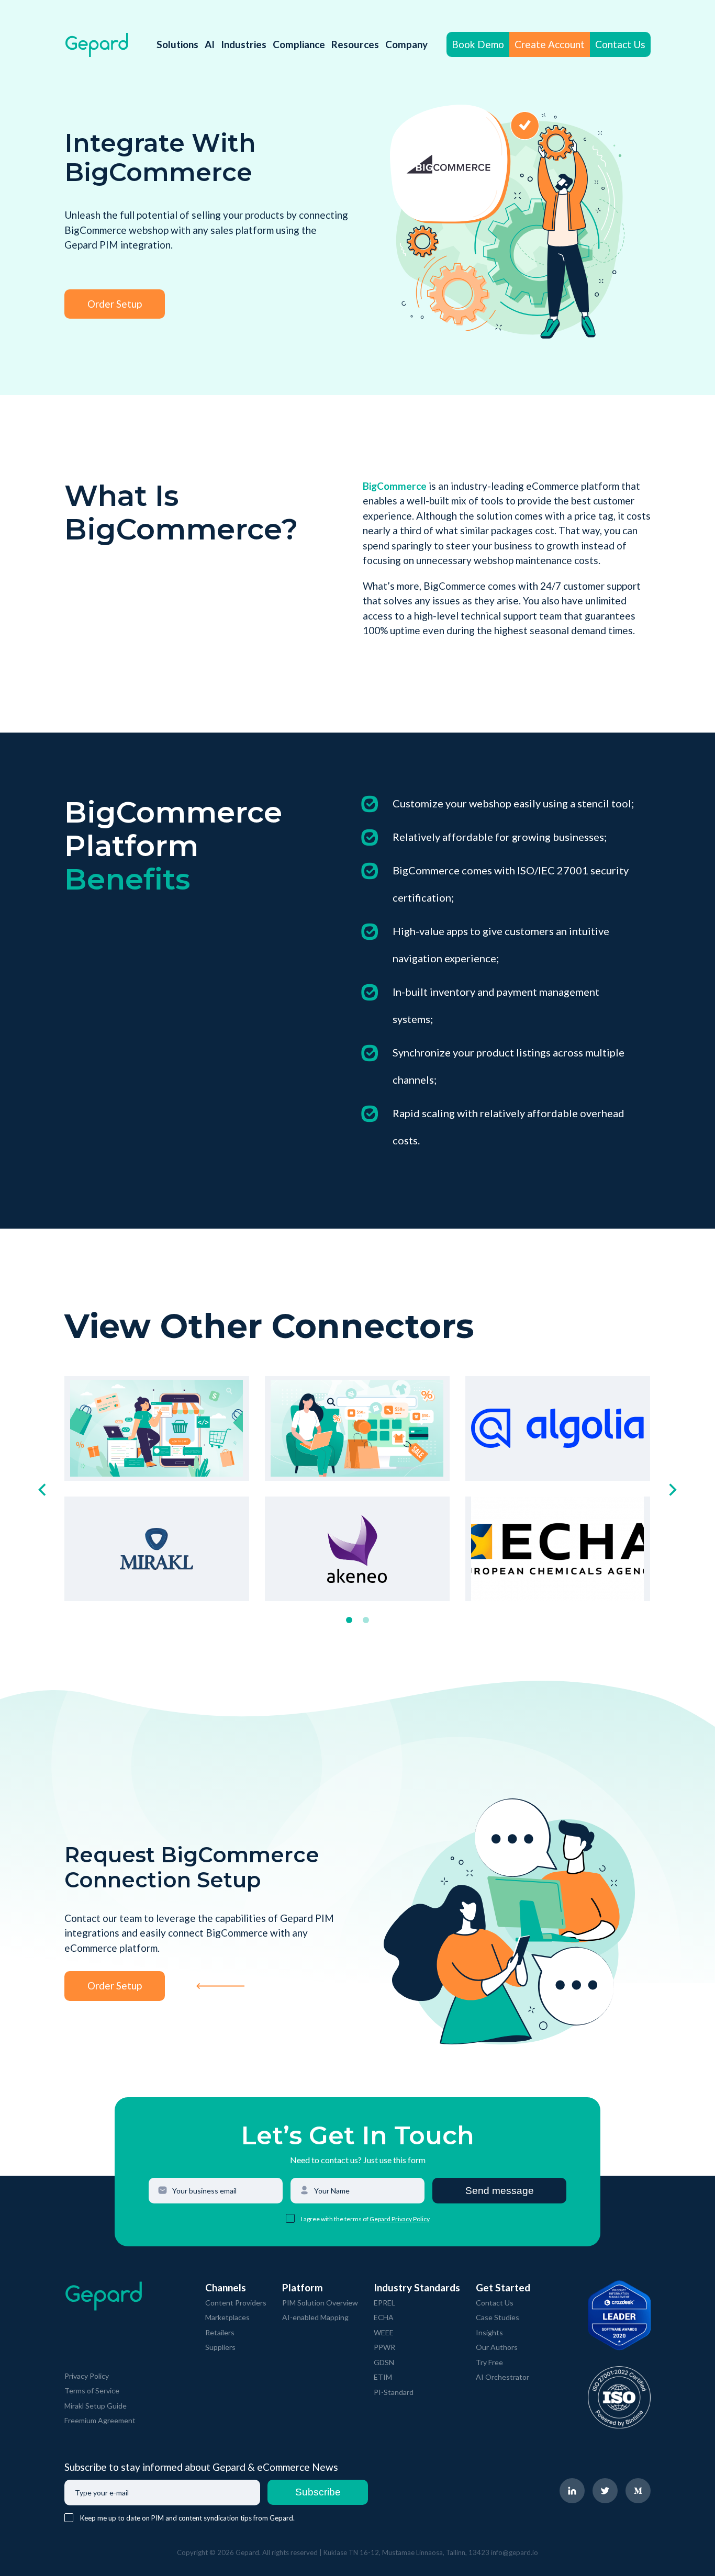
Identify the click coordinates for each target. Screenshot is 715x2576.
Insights (489, 2332)
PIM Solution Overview (320, 2303)
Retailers (220, 2332)
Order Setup (115, 304)
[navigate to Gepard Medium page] (638, 2491)
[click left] (42, 1490)
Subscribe (318, 2492)
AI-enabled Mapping (315, 2317)
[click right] (673, 1490)
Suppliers (220, 2347)
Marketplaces (227, 2317)
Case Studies (498, 2317)
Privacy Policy (87, 2376)
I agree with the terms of (335, 2219)
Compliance (299, 44)
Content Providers (236, 2303)
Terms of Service (92, 2391)
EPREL (384, 2303)
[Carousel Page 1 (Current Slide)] (349, 1620)
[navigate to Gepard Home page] (97, 45)
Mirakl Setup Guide (96, 2406)
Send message (500, 2191)
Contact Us (620, 44)
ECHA (384, 2317)
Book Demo (478, 44)
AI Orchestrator (502, 2377)
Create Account (550, 44)
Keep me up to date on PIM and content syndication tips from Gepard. (187, 2518)
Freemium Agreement (100, 2420)
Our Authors (497, 2347)
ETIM (383, 2377)
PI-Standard (394, 2392)
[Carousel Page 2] (366, 1620)
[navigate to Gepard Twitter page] (605, 2491)
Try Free (489, 2362)
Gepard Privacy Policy (400, 2219)
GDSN (384, 2362)
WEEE (384, 2332)
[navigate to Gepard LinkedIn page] (572, 2491)
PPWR (384, 2347)
